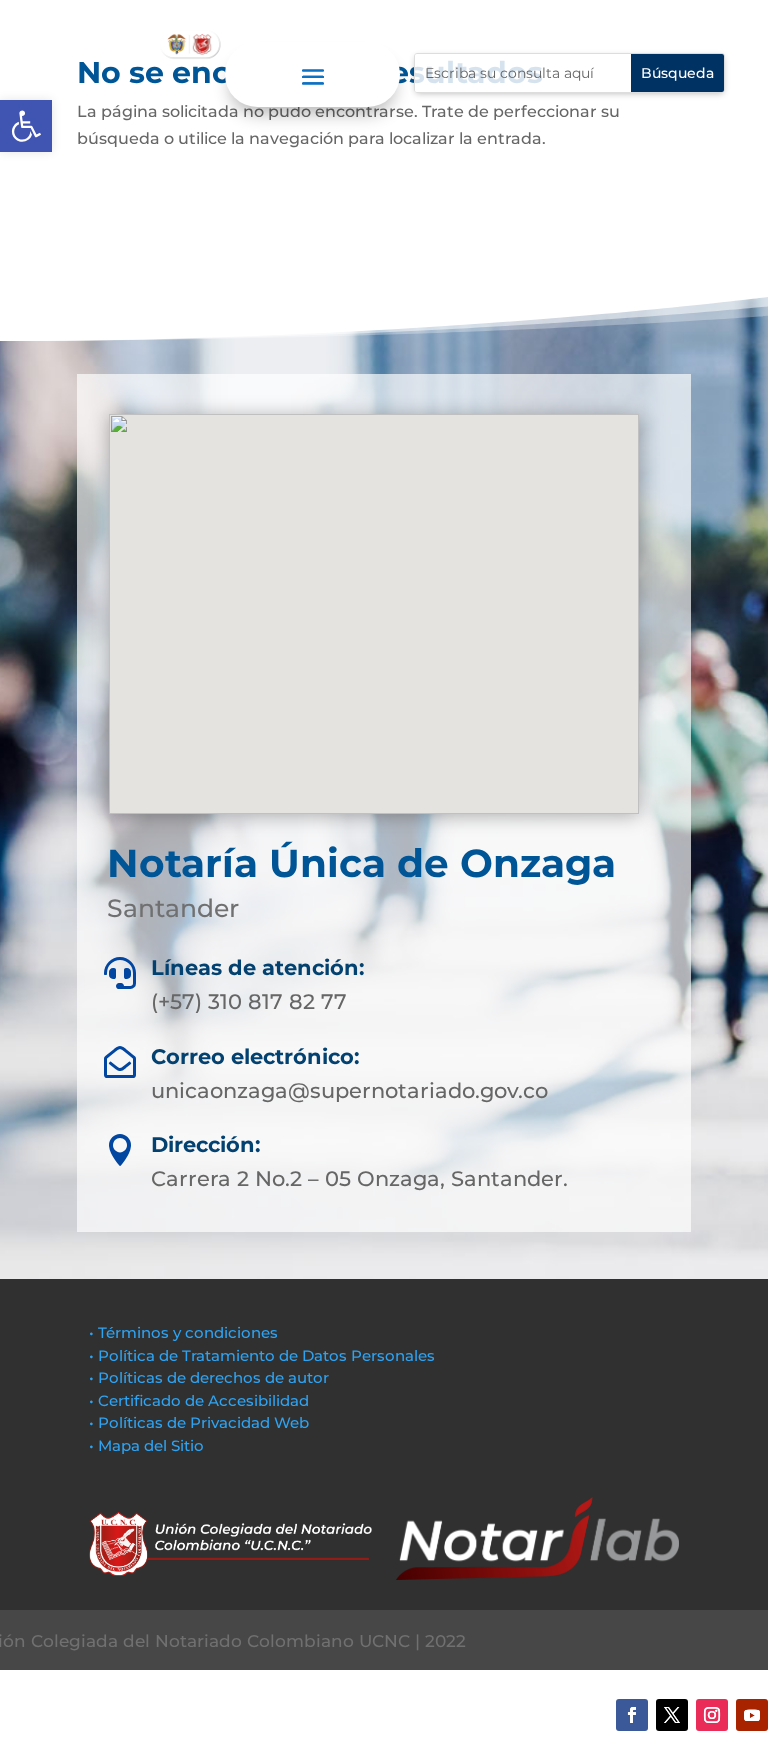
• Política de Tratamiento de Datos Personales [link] (262, 1355)
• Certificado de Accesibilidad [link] (199, 1400)
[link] (26, 126)
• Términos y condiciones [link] (183, 1332)
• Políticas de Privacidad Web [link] (199, 1422)
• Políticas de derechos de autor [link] (209, 1377)
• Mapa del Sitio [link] (148, 1445)
